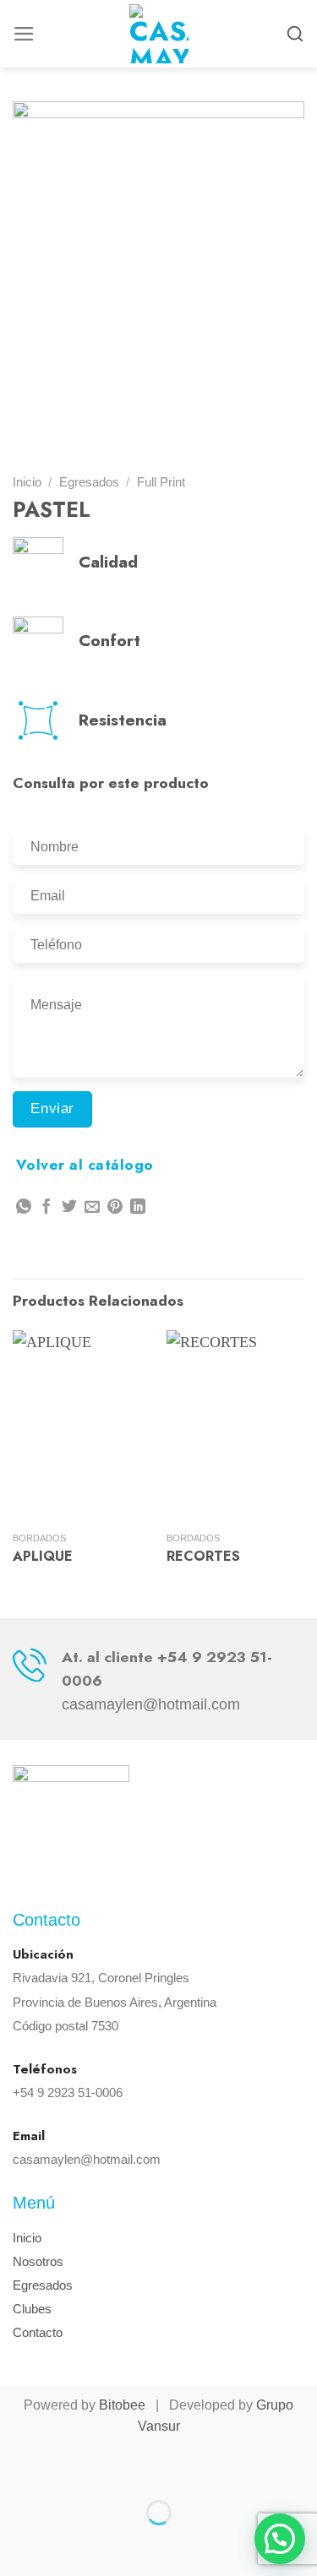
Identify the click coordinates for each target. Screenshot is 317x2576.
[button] (280, 2539)
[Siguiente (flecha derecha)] (73, 2543)
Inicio (27, 482)
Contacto (38, 2332)
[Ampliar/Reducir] (73, 2467)
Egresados (89, 482)
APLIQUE (43, 1557)
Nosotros (38, 2261)
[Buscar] (295, 34)
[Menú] (24, 34)
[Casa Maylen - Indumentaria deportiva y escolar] (159, 34)
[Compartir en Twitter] (69, 1208)
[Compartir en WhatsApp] (24, 1208)
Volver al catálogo (85, 1165)
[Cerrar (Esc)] (18, 2467)
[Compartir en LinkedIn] (138, 1208)
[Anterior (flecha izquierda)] (18, 2543)
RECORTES (203, 1557)
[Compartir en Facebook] (46, 1208)
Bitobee (122, 2405)
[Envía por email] (92, 1208)
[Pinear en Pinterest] (115, 1208)
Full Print (161, 482)
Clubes (32, 2309)
